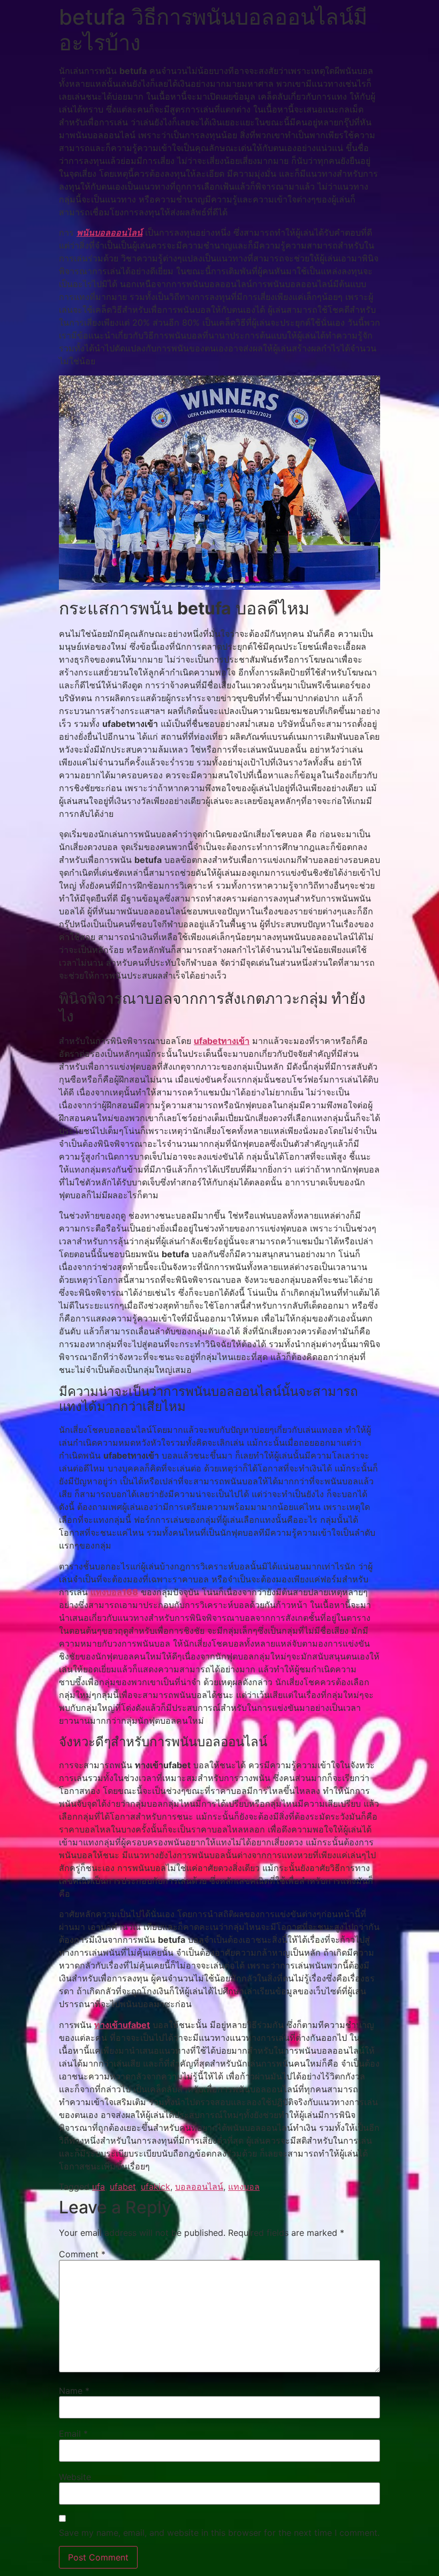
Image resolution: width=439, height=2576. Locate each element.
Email (73, 2434)
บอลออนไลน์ (199, 2187)
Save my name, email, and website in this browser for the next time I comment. (219, 2533)
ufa (99, 2187)
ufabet (123, 2187)
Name (74, 2391)
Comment (82, 2254)
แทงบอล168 (114, 1592)
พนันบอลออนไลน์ (109, 232)
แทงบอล (244, 2187)
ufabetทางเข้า (222, 1041)
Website (75, 2477)
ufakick (156, 2187)
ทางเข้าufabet (122, 2025)
